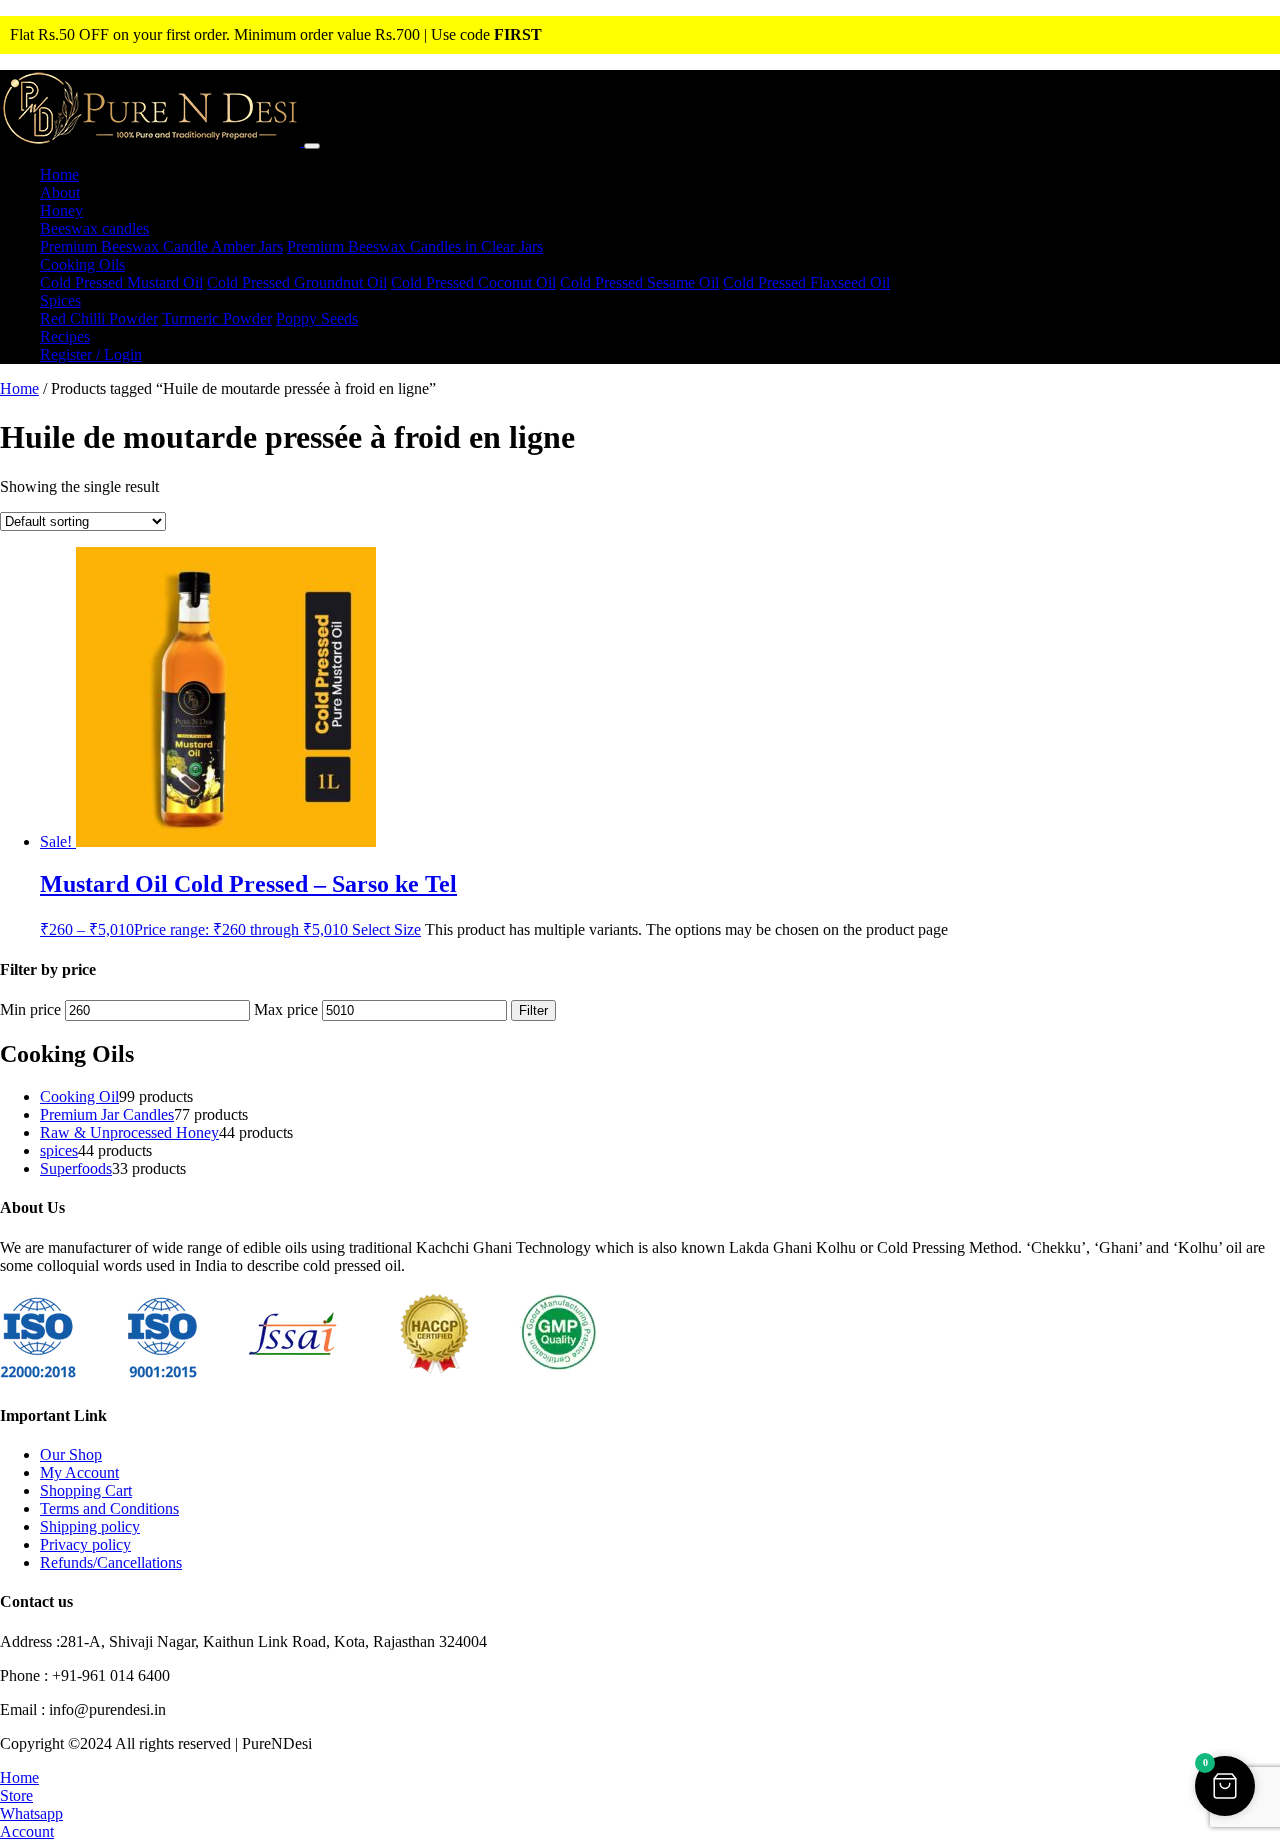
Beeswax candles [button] (94, 228)
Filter (533, 1010)
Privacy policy (85, 1544)
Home (59, 174)
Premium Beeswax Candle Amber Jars (161, 246)
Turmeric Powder (217, 318)
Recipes (65, 336)
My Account (79, 1472)
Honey (61, 210)
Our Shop (71, 1454)
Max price (286, 1009)
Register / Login (91, 354)
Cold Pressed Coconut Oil (473, 282)
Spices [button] (60, 300)
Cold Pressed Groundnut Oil (297, 282)
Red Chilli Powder (99, 318)
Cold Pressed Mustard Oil (121, 282)
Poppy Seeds (317, 318)
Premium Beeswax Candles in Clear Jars (415, 246)
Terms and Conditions (109, 1508)
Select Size (386, 929)
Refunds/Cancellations (111, 1562)
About (60, 192)
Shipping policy (90, 1526)
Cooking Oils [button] (82, 264)
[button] (1225, 1786)
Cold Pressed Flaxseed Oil (806, 282)
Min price (30, 1009)
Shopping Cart (86, 1490)
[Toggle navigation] (312, 146)
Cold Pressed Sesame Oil (639, 282)
